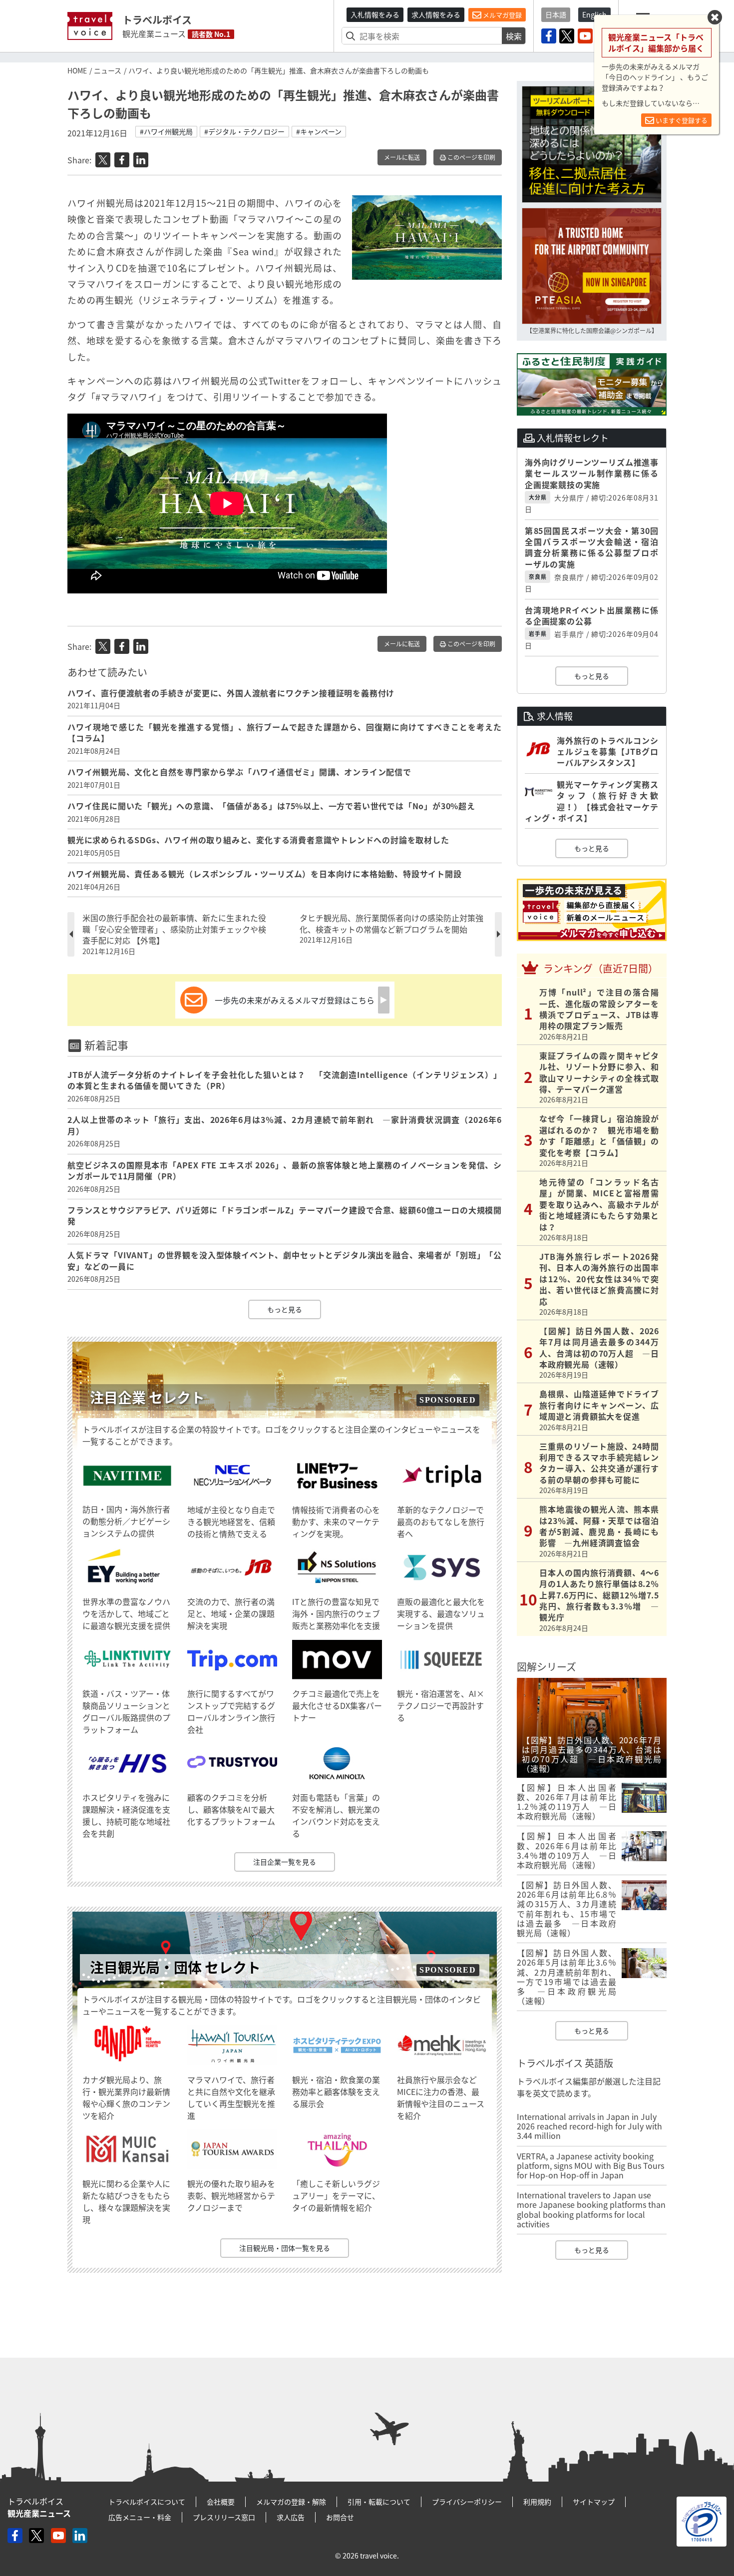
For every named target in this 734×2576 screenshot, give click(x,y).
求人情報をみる (436, 14)
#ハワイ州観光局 (166, 131)
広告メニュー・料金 (140, 2517)
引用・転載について (379, 2502)
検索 (514, 36)
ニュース (108, 70)
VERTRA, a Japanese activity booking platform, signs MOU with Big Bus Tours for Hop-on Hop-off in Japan (590, 2165)
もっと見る (285, 1309)
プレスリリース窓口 (224, 2517)
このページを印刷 (471, 157)
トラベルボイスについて (147, 2502)
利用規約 (537, 2502)
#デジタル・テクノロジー (244, 131)
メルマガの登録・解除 (291, 2502)
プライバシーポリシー (467, 2502)
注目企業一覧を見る (285, 1862)
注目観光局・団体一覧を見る (285, 2248)
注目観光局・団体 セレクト (175, 1967)
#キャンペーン (319, 131)
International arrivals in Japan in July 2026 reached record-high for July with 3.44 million (589, 2126)
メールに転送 (402, 157)
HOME (77, 70)
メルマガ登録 (502, 15)
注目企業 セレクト (147, 1397)
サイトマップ (594, 2502)
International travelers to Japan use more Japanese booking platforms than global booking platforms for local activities (591, 2209)
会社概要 (221, 2502)
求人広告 (291, 2517)
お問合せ (340, 2517)
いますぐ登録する (681, 120)
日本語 (556, 14)
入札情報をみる (375, 14)
